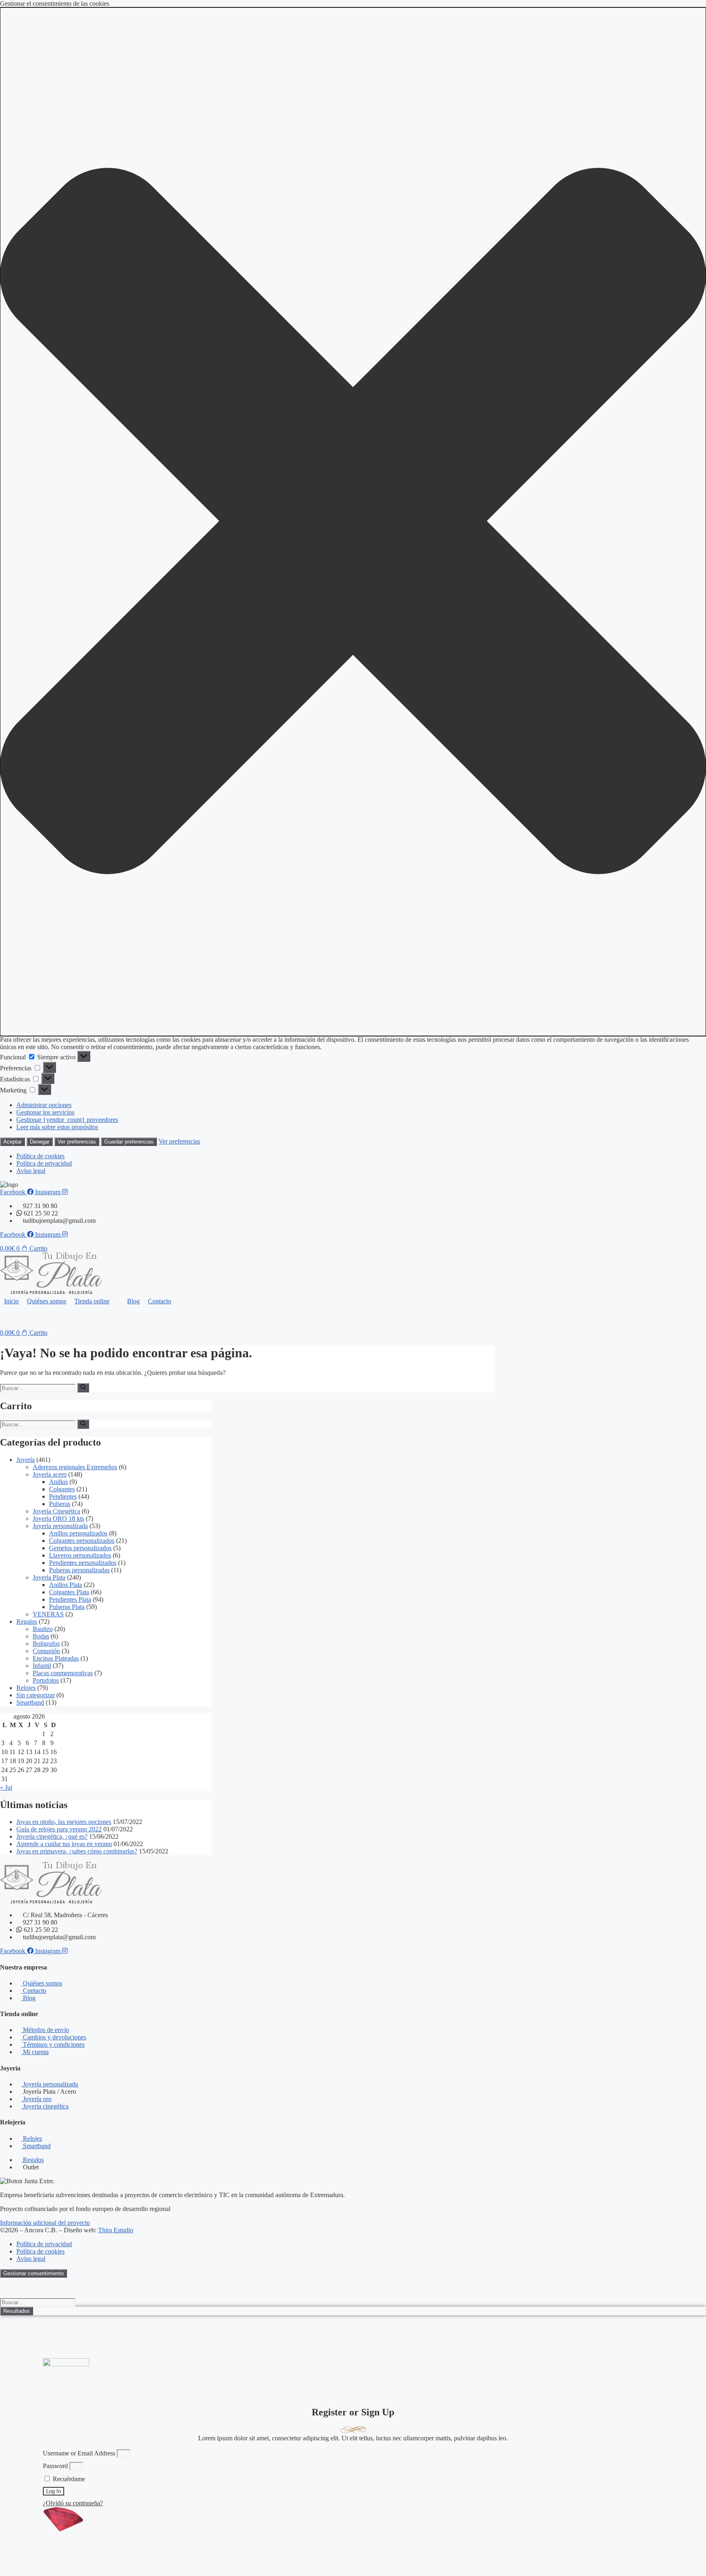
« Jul (6, 1787)
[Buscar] (83, 1388)
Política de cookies (40, 1156)
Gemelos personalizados (80, 1548)
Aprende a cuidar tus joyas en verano (64, 1844)
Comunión (46, 1651)
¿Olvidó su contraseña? (73, 2503)
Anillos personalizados (78, 1533)
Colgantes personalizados (82, 1541)
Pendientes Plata (70, 1599)
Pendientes (63, 1496)
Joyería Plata (49, 1577)
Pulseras (60, 1504)
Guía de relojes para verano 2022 (59, 1829)
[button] (353, 522)
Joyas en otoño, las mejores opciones (64, 1822)
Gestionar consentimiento (34, 2273)
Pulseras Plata (67, 1607)
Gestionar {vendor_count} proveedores (67, 1120)
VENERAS (48, 1614)
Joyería (26, 1460)
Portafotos (46, 1680)
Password (55, 2466)
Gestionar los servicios (45, 1112)
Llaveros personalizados (80, 1555)
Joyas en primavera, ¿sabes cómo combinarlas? (77, 1851)
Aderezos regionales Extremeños (75, 1467)
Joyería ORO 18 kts (58, 1519)
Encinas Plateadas (56, 1658)
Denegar (40, 1142)
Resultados (17, 2311)
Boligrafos (46, 1644)
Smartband (30, 1702)
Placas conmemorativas (63, 1673)
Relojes (26, 1688)
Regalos (27, 1621)
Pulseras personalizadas (79, 1570)
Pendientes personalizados (83, 1563)
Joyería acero (50, 1474)
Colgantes (62, 1489)
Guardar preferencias (129, 1142)
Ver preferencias (77, 1142)
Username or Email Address (79, 2453)
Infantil (42, 1666)
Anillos (58, 1482)
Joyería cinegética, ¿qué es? (52, 1836)
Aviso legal (31, 1171)
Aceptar (12, 1142)
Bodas (41, 1636)
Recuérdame (68, 2479)
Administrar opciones (44, 1105)
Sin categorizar (36, 1695)
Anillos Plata (66, 1585)
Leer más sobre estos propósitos (57, 1127)
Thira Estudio (116, 2230)
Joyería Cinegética (56, 1511)
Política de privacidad (44, 1163)
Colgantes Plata (69, 1592)
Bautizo (43, 1629)
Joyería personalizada (60, 1526)
